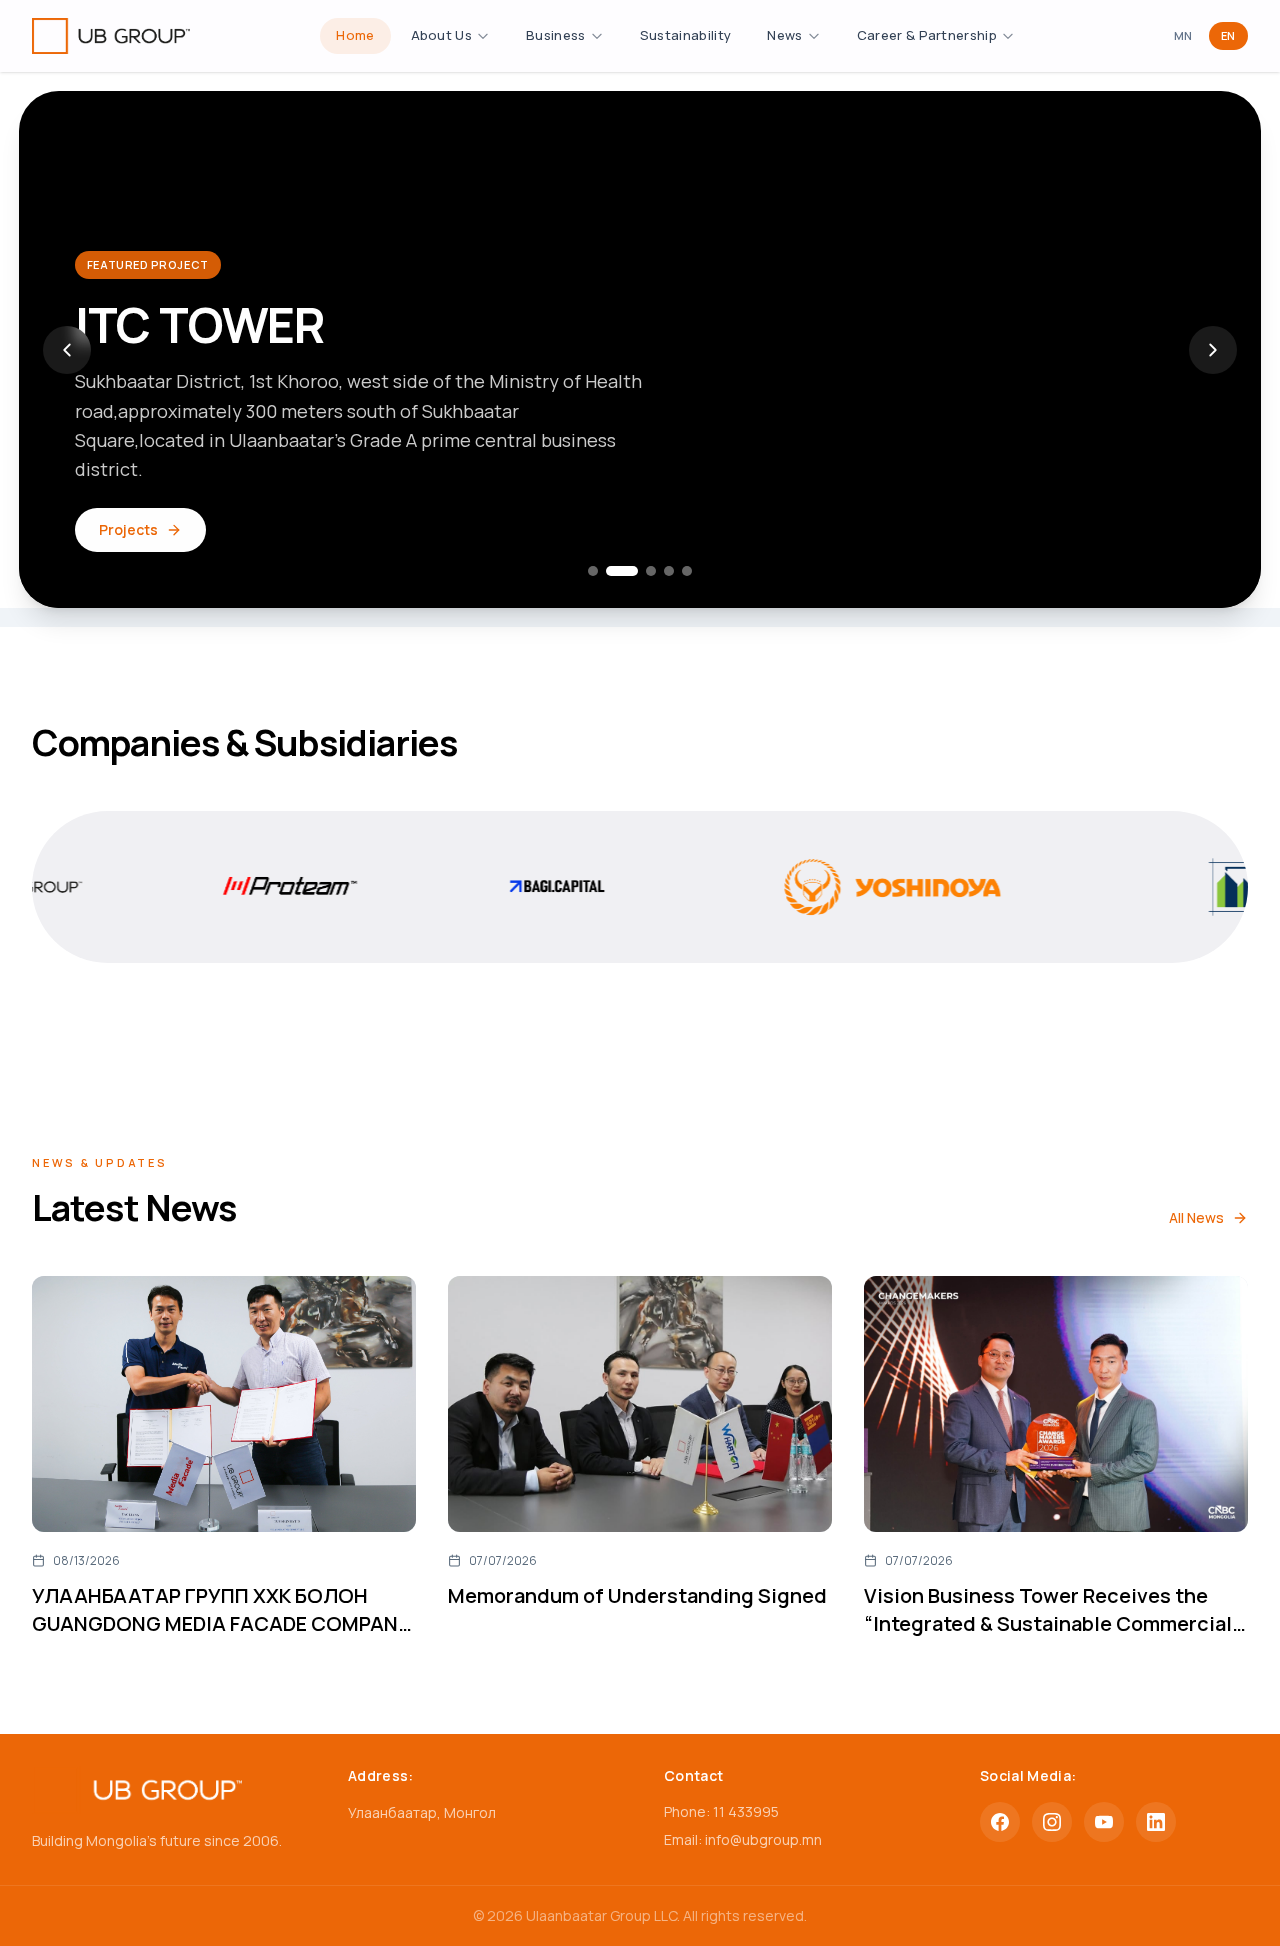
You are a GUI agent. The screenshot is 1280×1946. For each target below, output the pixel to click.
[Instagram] (1052, 1822)
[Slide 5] (687, 571)
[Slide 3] (651, 571)
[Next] (1213, 350)
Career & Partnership (927, 35)
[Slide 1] (593, 571)
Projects (128, 529)
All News (1196, 1217)
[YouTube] (1104, 1822)
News (784, 35)
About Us (442, 35)
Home (355, 35)
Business (556, 35)
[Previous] (67, 350)
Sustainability (686, 35)
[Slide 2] (622, 571)
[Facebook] (1000, 1822)
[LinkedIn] (1156, 1822)
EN (1228, 35)
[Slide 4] (669, 571)
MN (1183, 35)
